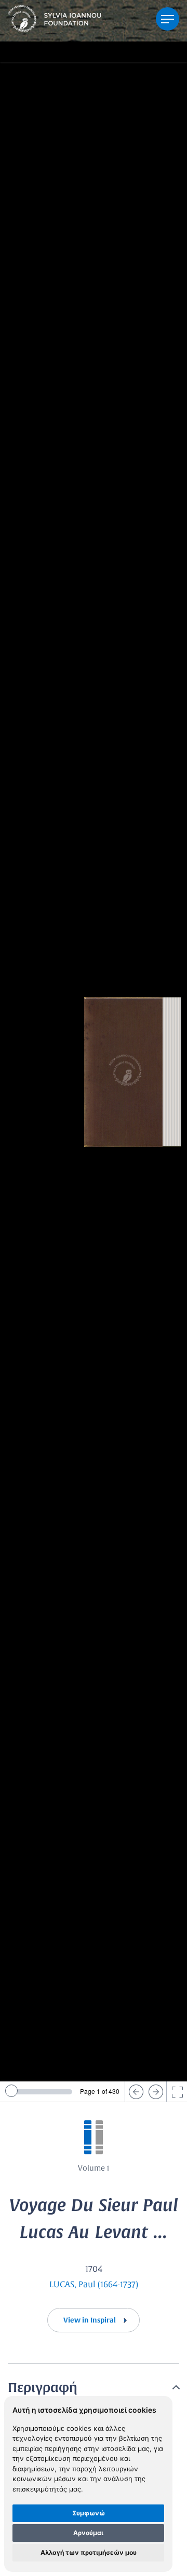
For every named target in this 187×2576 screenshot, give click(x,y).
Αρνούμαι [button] (88, 2533)
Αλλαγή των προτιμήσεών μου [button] (89, 2552)
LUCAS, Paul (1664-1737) (94, 2285)
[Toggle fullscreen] (177, 2092)
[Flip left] (135, 2092)
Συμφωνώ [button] (89, 2513)
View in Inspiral (90, 2320)
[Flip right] (156, 2092)
